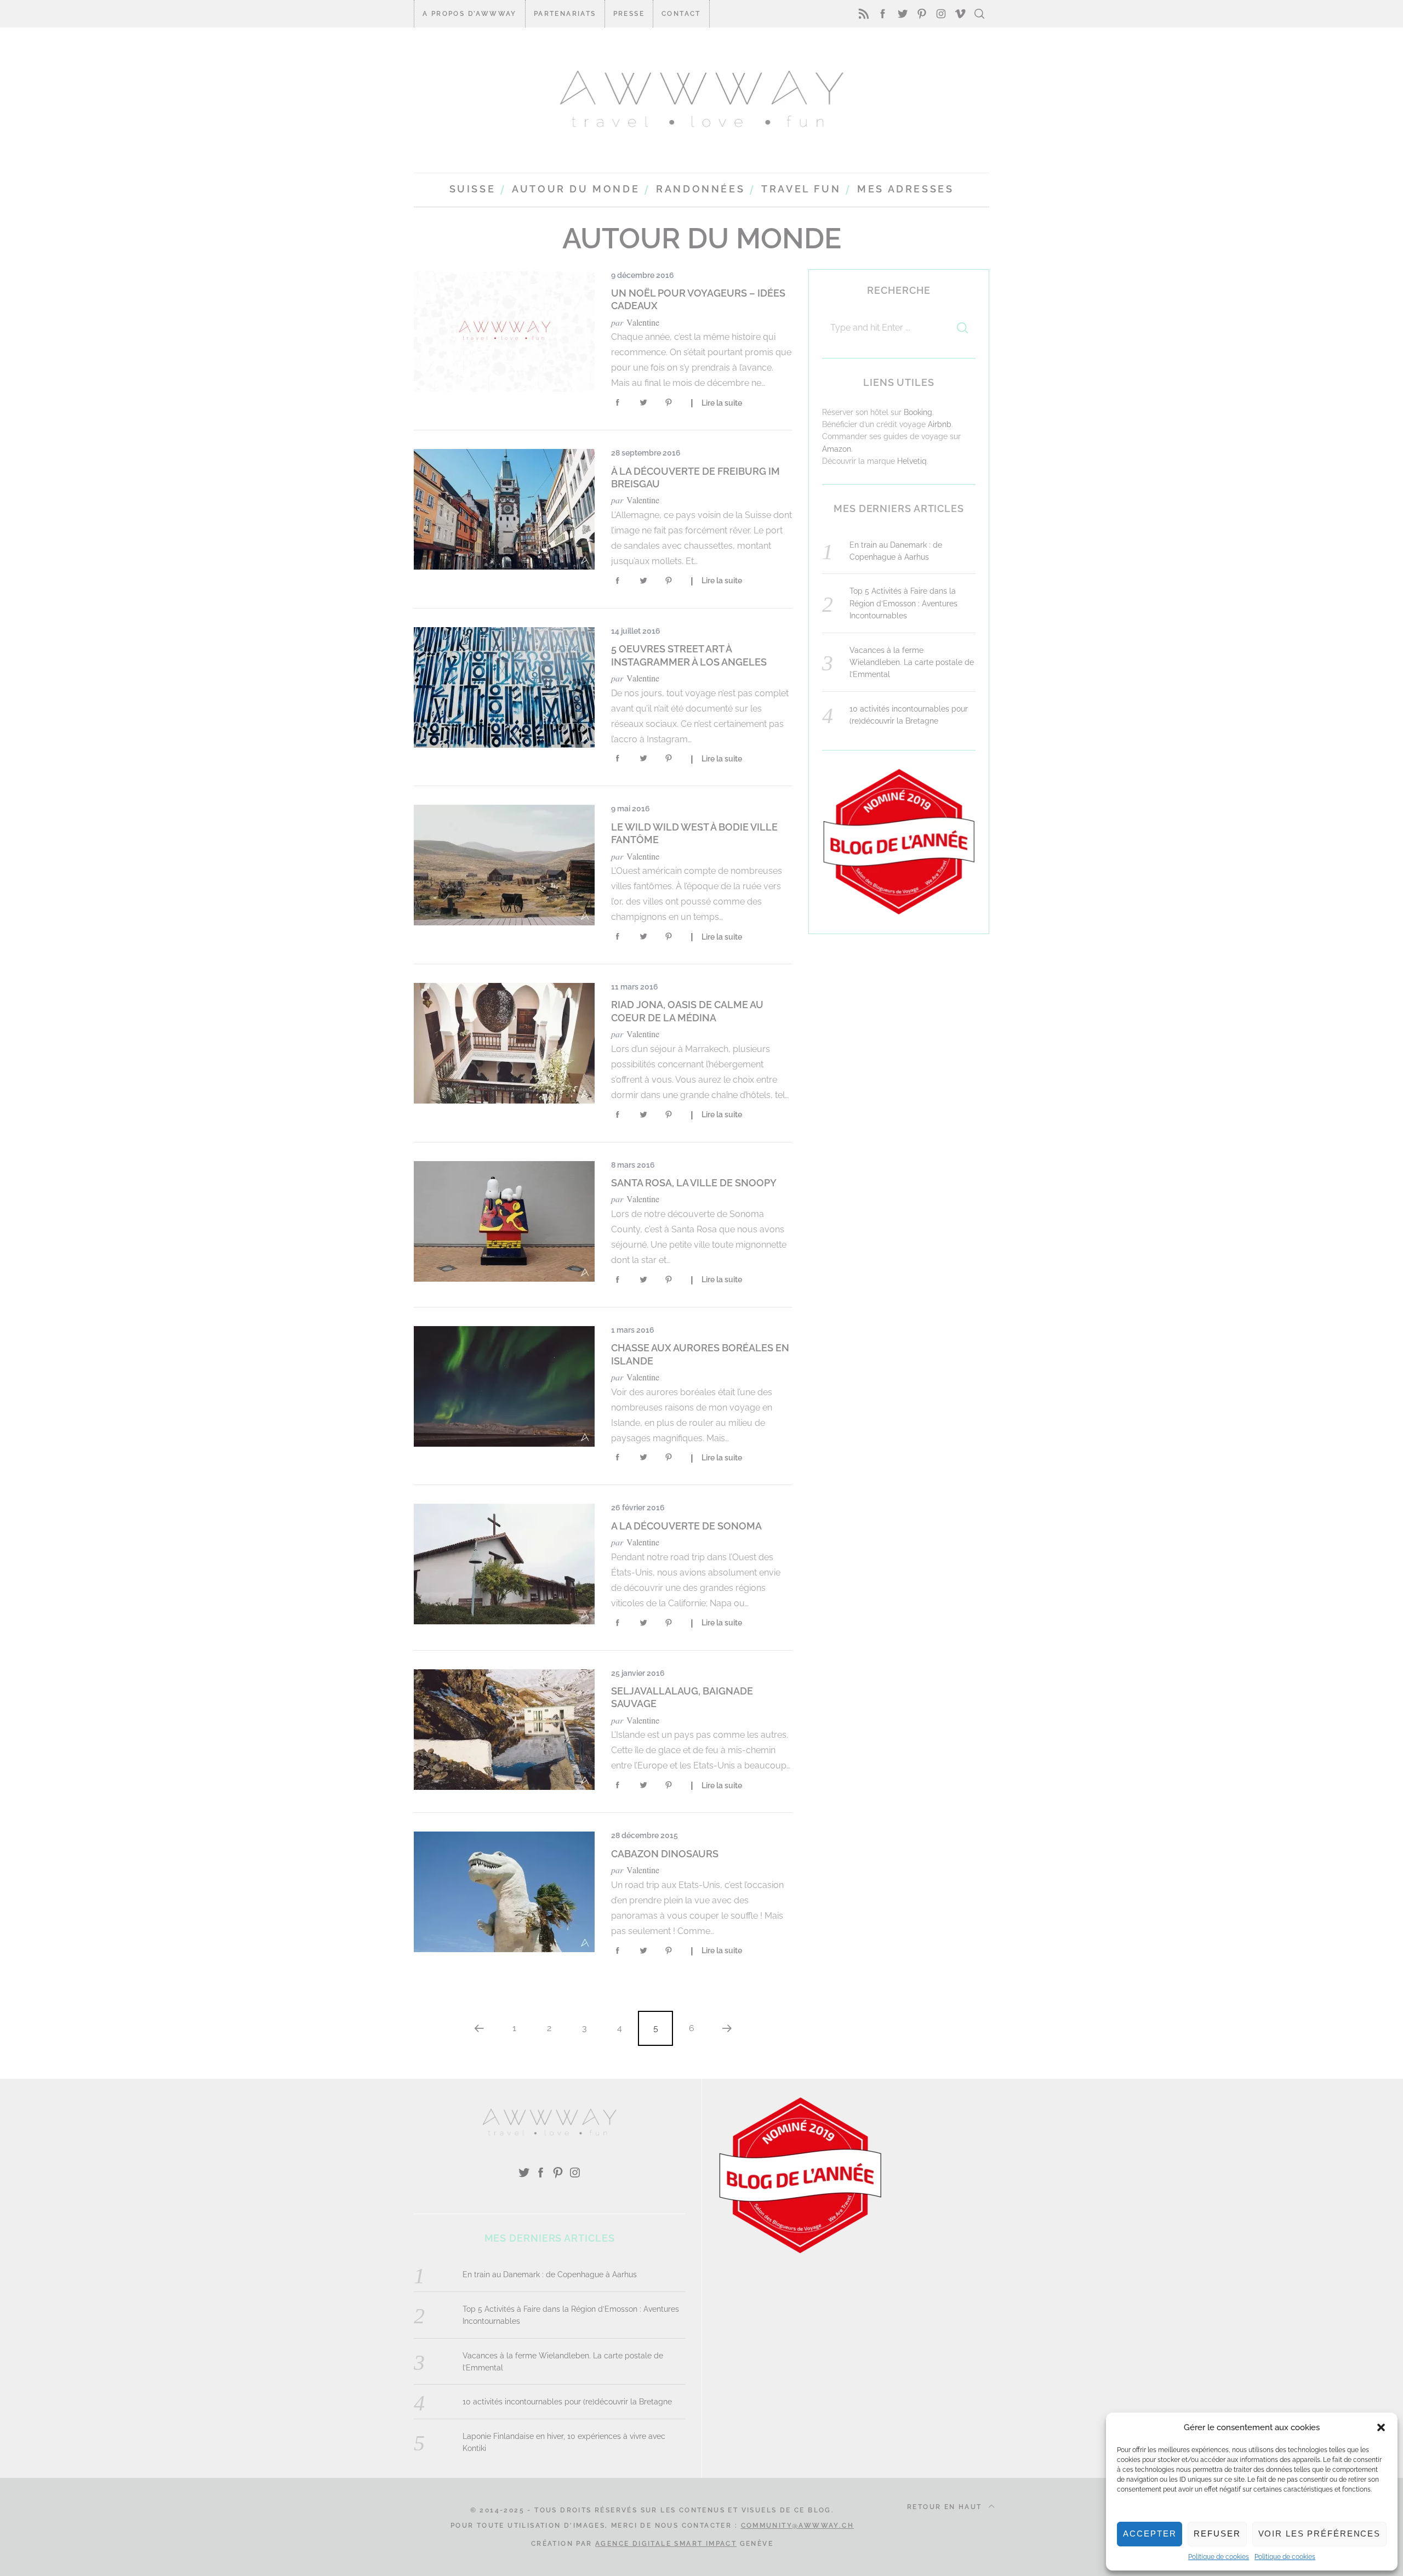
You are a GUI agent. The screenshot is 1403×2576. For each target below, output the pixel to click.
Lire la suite (722, 403)
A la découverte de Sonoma (686, 1526)
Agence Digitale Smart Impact (666, 2544)
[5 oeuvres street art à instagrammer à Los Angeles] (504, 687)
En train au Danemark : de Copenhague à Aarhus (550, 2274)
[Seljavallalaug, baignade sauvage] (504, 1730)
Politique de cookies (1219, 2557)
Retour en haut (946, 2507)
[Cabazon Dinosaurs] (504, 1892)
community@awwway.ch (798, 2526)
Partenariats (565, 14)
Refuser (1217, 2534)
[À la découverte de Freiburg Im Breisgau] (504, 509)
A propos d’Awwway (470, 14)
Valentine (643, 322)
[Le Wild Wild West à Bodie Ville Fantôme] (504, 865)
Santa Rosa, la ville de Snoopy (694, 1183)
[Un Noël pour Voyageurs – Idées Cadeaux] (504, 332)
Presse (629, 14)
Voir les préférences (1320, 2534)
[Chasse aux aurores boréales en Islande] (504, 1386)
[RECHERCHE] (962, 328)
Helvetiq (912, 461)
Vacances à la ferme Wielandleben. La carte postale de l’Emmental (912, 663)
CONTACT (681, 14)
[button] (1381, 2427)
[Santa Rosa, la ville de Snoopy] (504, 1221)
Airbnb (940, 424)
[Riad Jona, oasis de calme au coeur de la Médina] (504, 1043)
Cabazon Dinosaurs (665, 1854)
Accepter (1150, 2534)
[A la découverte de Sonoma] (504, 1564)
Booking (918, 412)
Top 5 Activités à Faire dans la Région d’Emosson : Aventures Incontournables (903, 603)
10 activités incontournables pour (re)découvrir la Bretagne (567, 2402)
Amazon (837, 449)
